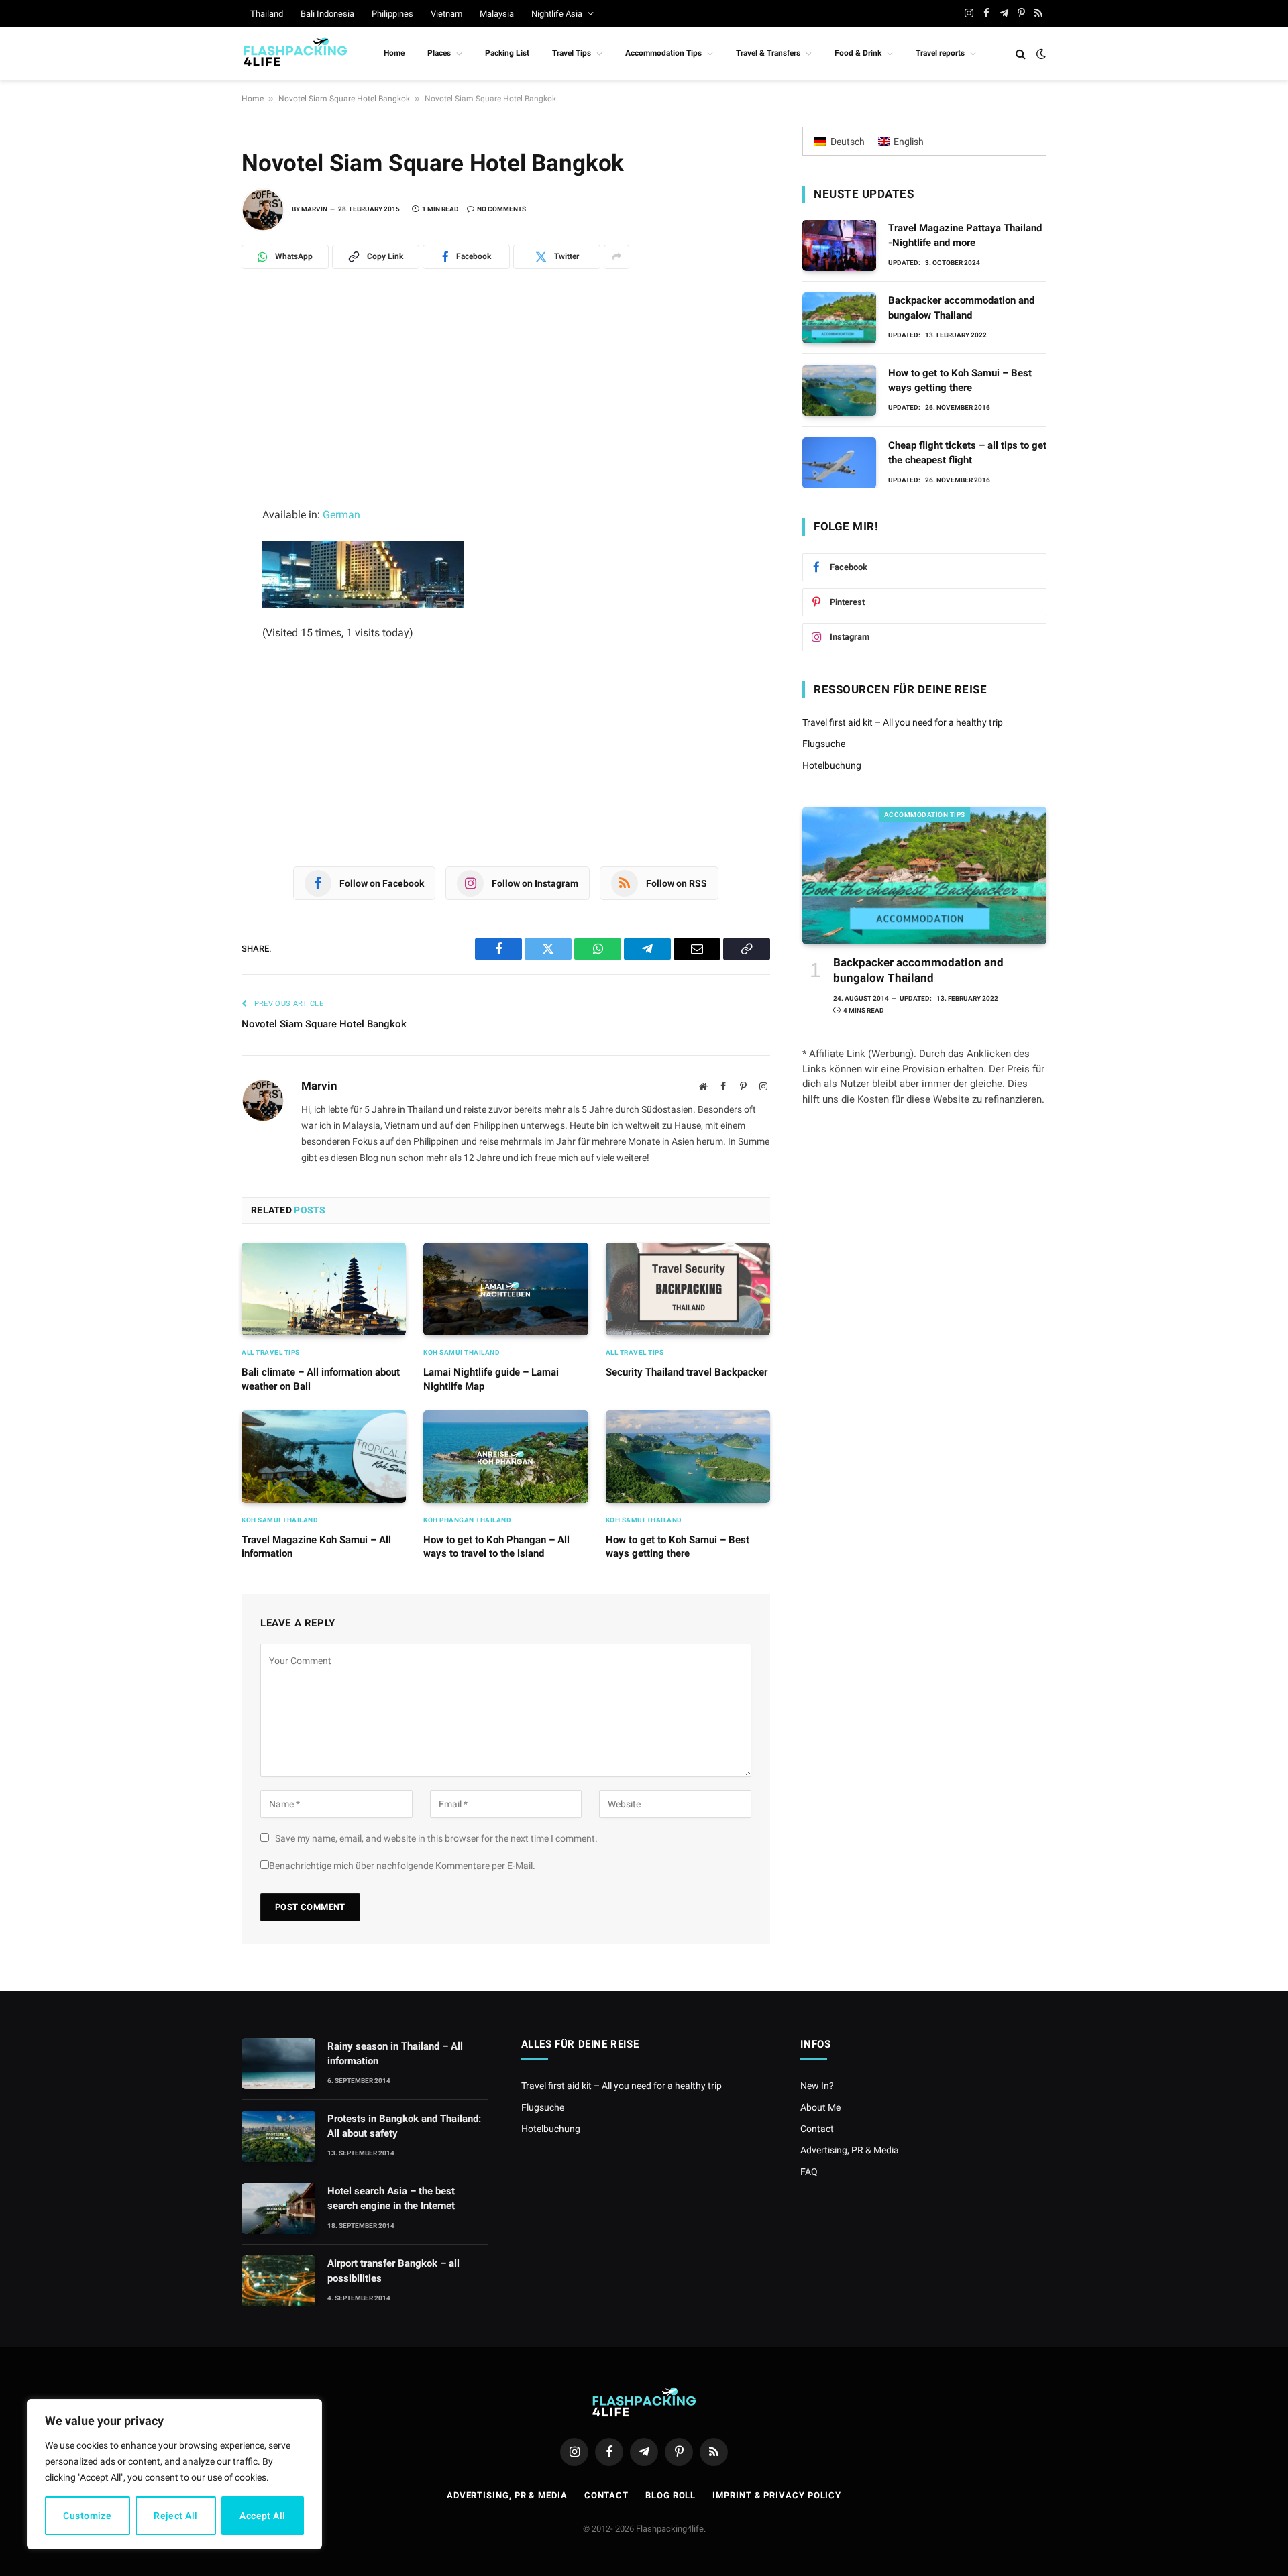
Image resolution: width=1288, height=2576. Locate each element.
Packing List (507, 53)
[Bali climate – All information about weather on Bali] (324, 1289)
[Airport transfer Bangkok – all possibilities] (278, 2281)
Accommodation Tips (663, 53)
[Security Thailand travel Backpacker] (688, 1289)
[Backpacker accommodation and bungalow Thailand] (839, 318)
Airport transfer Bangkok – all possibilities (393, 2271)
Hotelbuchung (832, 765)
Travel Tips (572, 53)
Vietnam (446, 14)
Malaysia (497, 14)
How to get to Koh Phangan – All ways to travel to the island (496, 1547)
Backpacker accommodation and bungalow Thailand (961, 307)
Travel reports (940, 53)
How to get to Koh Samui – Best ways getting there (678, 1547)
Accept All (262, 2516)
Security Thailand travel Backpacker (687, 1372)
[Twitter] (195, 439)
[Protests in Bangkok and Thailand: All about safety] (278, 2136)
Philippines (392, 14)
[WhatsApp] (195, 351)
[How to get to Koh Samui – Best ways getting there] (688, 1457)
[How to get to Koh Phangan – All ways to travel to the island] (505, 1457)
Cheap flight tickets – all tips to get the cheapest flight (967, 452)
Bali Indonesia (327, 14)
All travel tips (271, 1352)
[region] (174, 2474)
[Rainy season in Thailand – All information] (278, 2064)
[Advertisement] (506, 406)
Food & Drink (858, 53)
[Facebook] (195, 410)
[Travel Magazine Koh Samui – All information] (324, 1457)
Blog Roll (670, 2495)
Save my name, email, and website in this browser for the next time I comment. (436, 1838)
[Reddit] (195, 469)
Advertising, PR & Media (850, 2150)
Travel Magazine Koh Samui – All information (316, 1547)
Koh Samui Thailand (462, 1352)
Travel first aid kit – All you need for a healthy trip (903, 722)
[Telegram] (195, 380)
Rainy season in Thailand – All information (395, 2053)
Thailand (267, 14)
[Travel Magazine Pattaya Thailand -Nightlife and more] (839, 245)
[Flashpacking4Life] (295, 54)
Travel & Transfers (768, 53)
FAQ (809, 2172)
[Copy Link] (195, 528)
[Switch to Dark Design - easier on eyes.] (1040, 54)
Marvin (314, 209)
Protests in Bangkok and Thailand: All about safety (404, 2126)
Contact (817, 2129)
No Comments (501, 209)
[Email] (195, 498)
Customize (87, 2516)
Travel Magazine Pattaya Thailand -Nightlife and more (965, 235)
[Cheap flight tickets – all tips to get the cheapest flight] (839, 463)
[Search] (1021, 54)
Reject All (175, 2516)
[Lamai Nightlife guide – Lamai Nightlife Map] (505, 1289)
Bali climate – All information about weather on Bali (321, 1379)
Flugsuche (824, 744)
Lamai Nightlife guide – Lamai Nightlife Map (491, 1379)
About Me (820, 2107)
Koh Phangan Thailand (467, 1520)
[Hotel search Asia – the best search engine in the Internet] (278, 2208)
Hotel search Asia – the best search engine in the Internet (391, 2198)
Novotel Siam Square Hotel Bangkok (344, 99)
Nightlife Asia (557, 14)
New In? (817, 2086)
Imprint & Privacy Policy (777, 2495)
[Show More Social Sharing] (616, 257)
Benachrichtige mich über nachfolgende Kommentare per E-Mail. (402, 1866)
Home (394, 53)
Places (439, 53)
